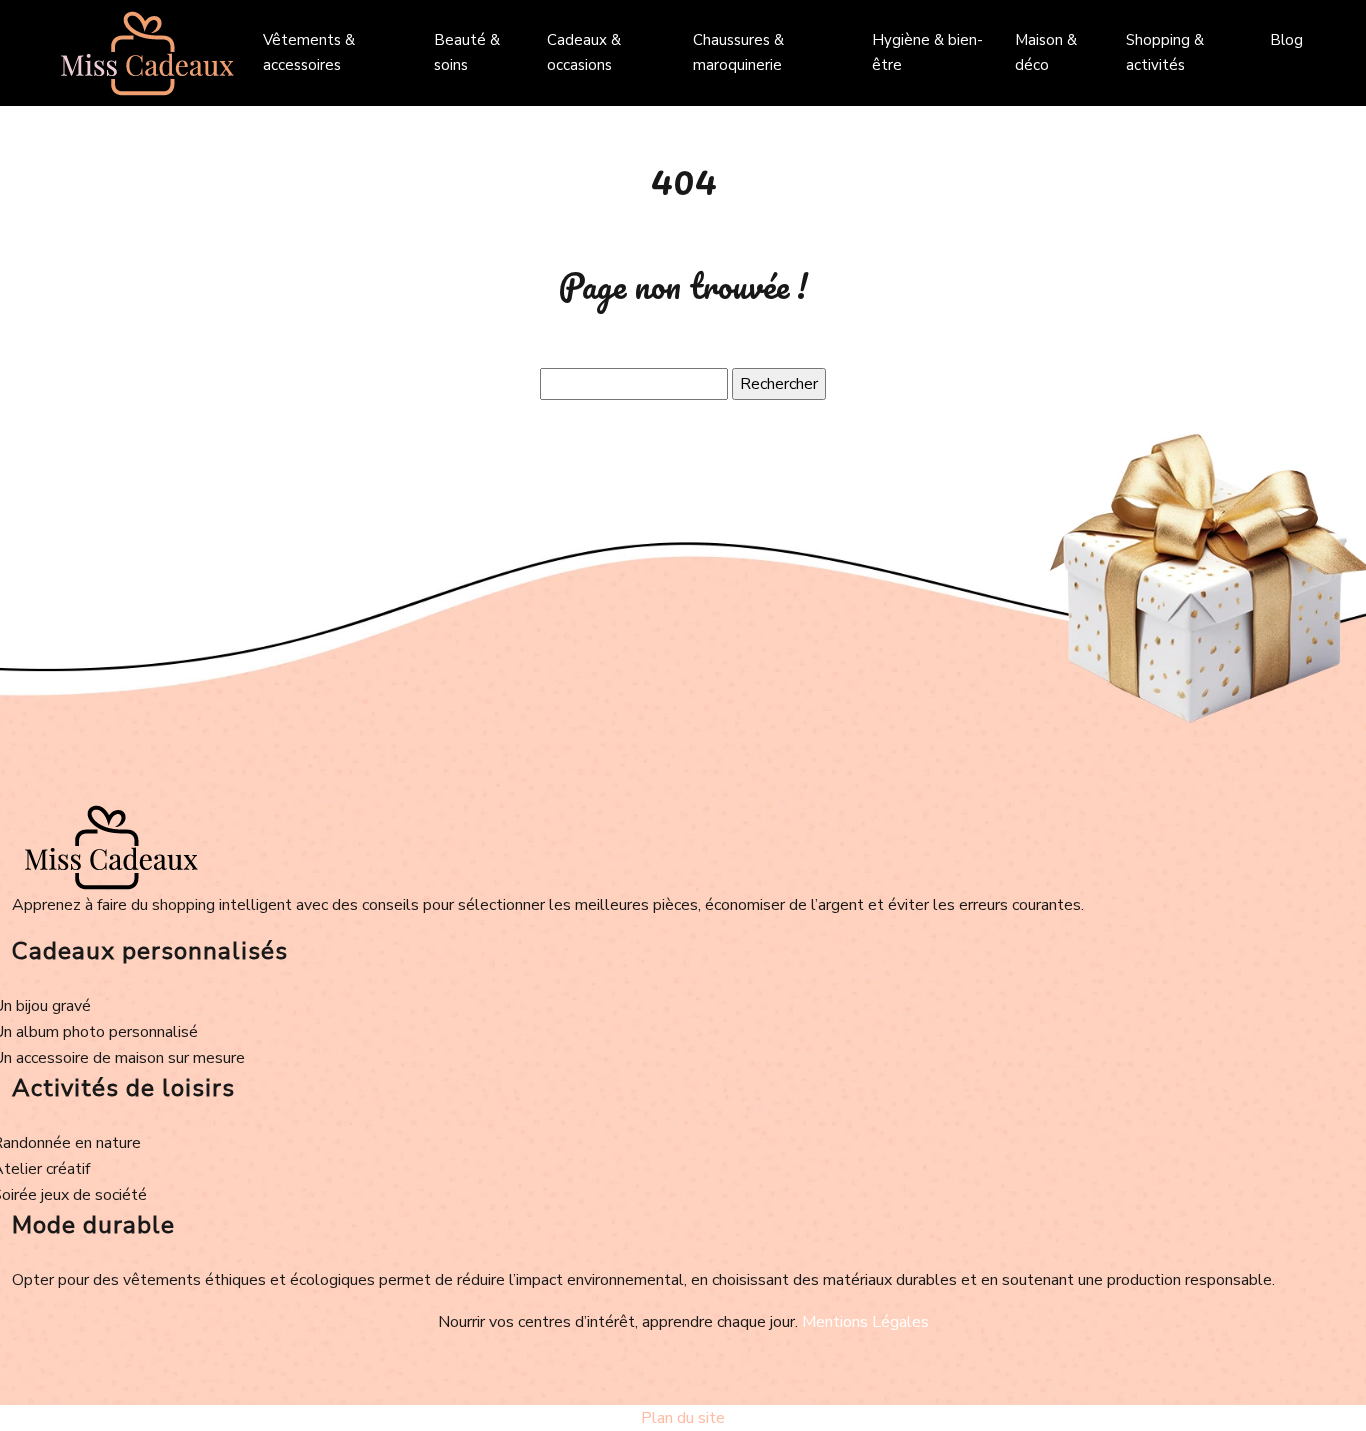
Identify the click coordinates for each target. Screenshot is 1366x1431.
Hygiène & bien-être (927, 52)
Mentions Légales (865, 1322)
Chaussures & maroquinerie (738, 52)
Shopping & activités (1165, 52)
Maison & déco (1046, 52)
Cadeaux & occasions (584, 52)
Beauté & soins (467, 52)
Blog (1286, 40)
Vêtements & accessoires (309, 52)
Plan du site (683, 1418)
